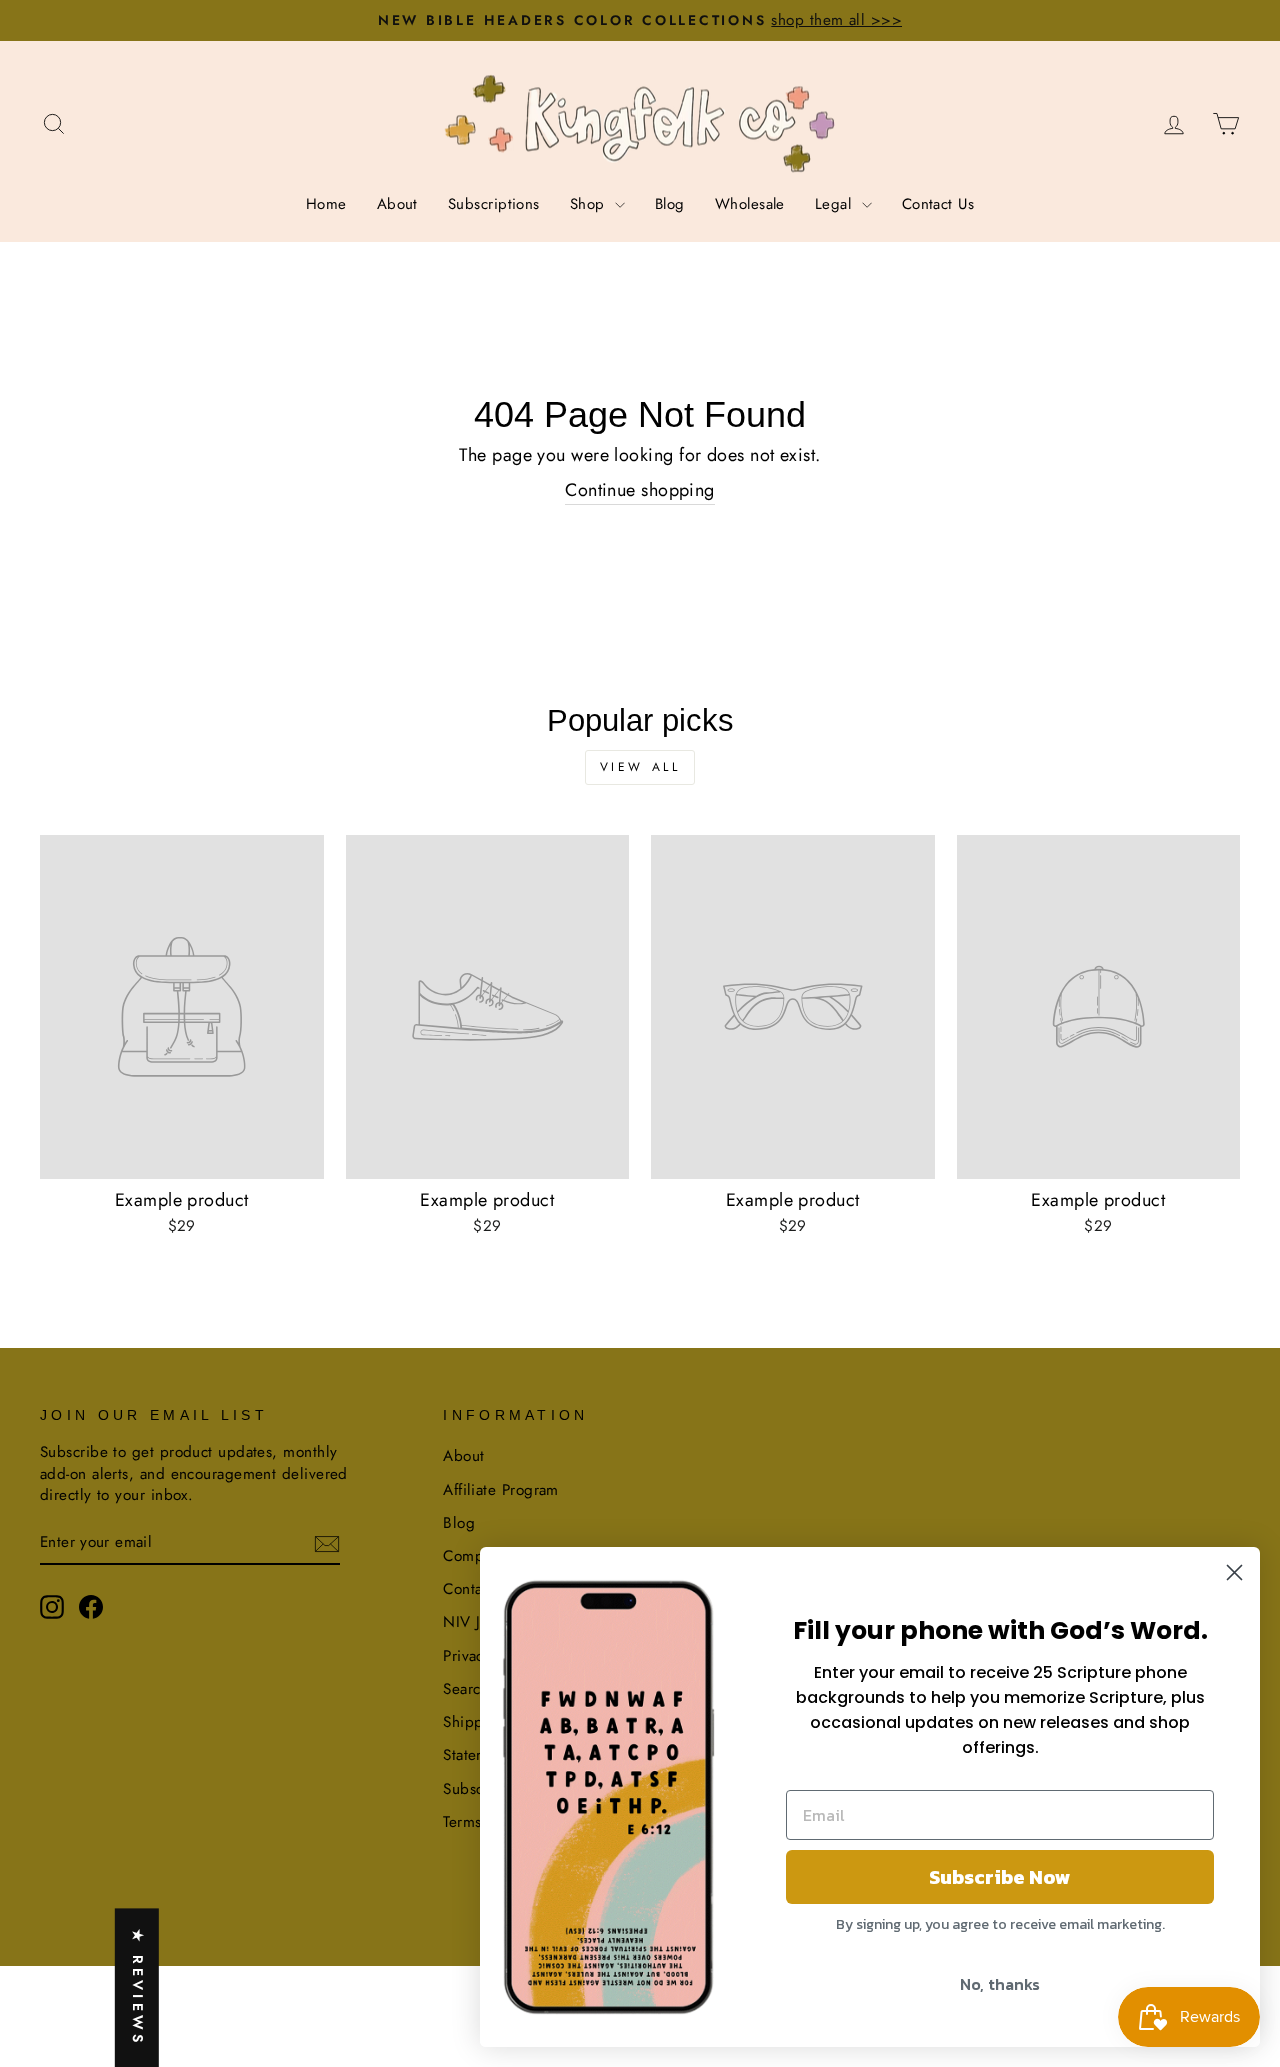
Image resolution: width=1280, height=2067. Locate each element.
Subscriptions (494, 204)
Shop (590, 204)
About (397, 204)
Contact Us (938, 204)
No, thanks (1000, 1984)
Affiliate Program (501, 1490)
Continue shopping (640, 490)
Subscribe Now (1000, 1877)
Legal (836, 204)
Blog (670, 204)
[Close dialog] (1234, 1572)
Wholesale (750, 204)
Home (326, 204)
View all (640, 767)
